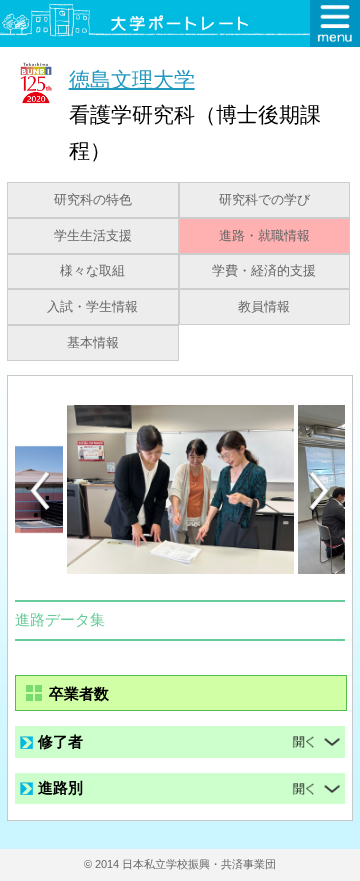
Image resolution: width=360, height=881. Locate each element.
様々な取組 (92, 271)
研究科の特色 (93, 200)
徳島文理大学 (132, 78)
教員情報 (264, 307)
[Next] (320, 491)
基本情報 (93, 343)
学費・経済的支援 (264, 271)
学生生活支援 (93, 236)
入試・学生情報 (92, 307)
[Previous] (40, 490)
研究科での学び (264, 200)
